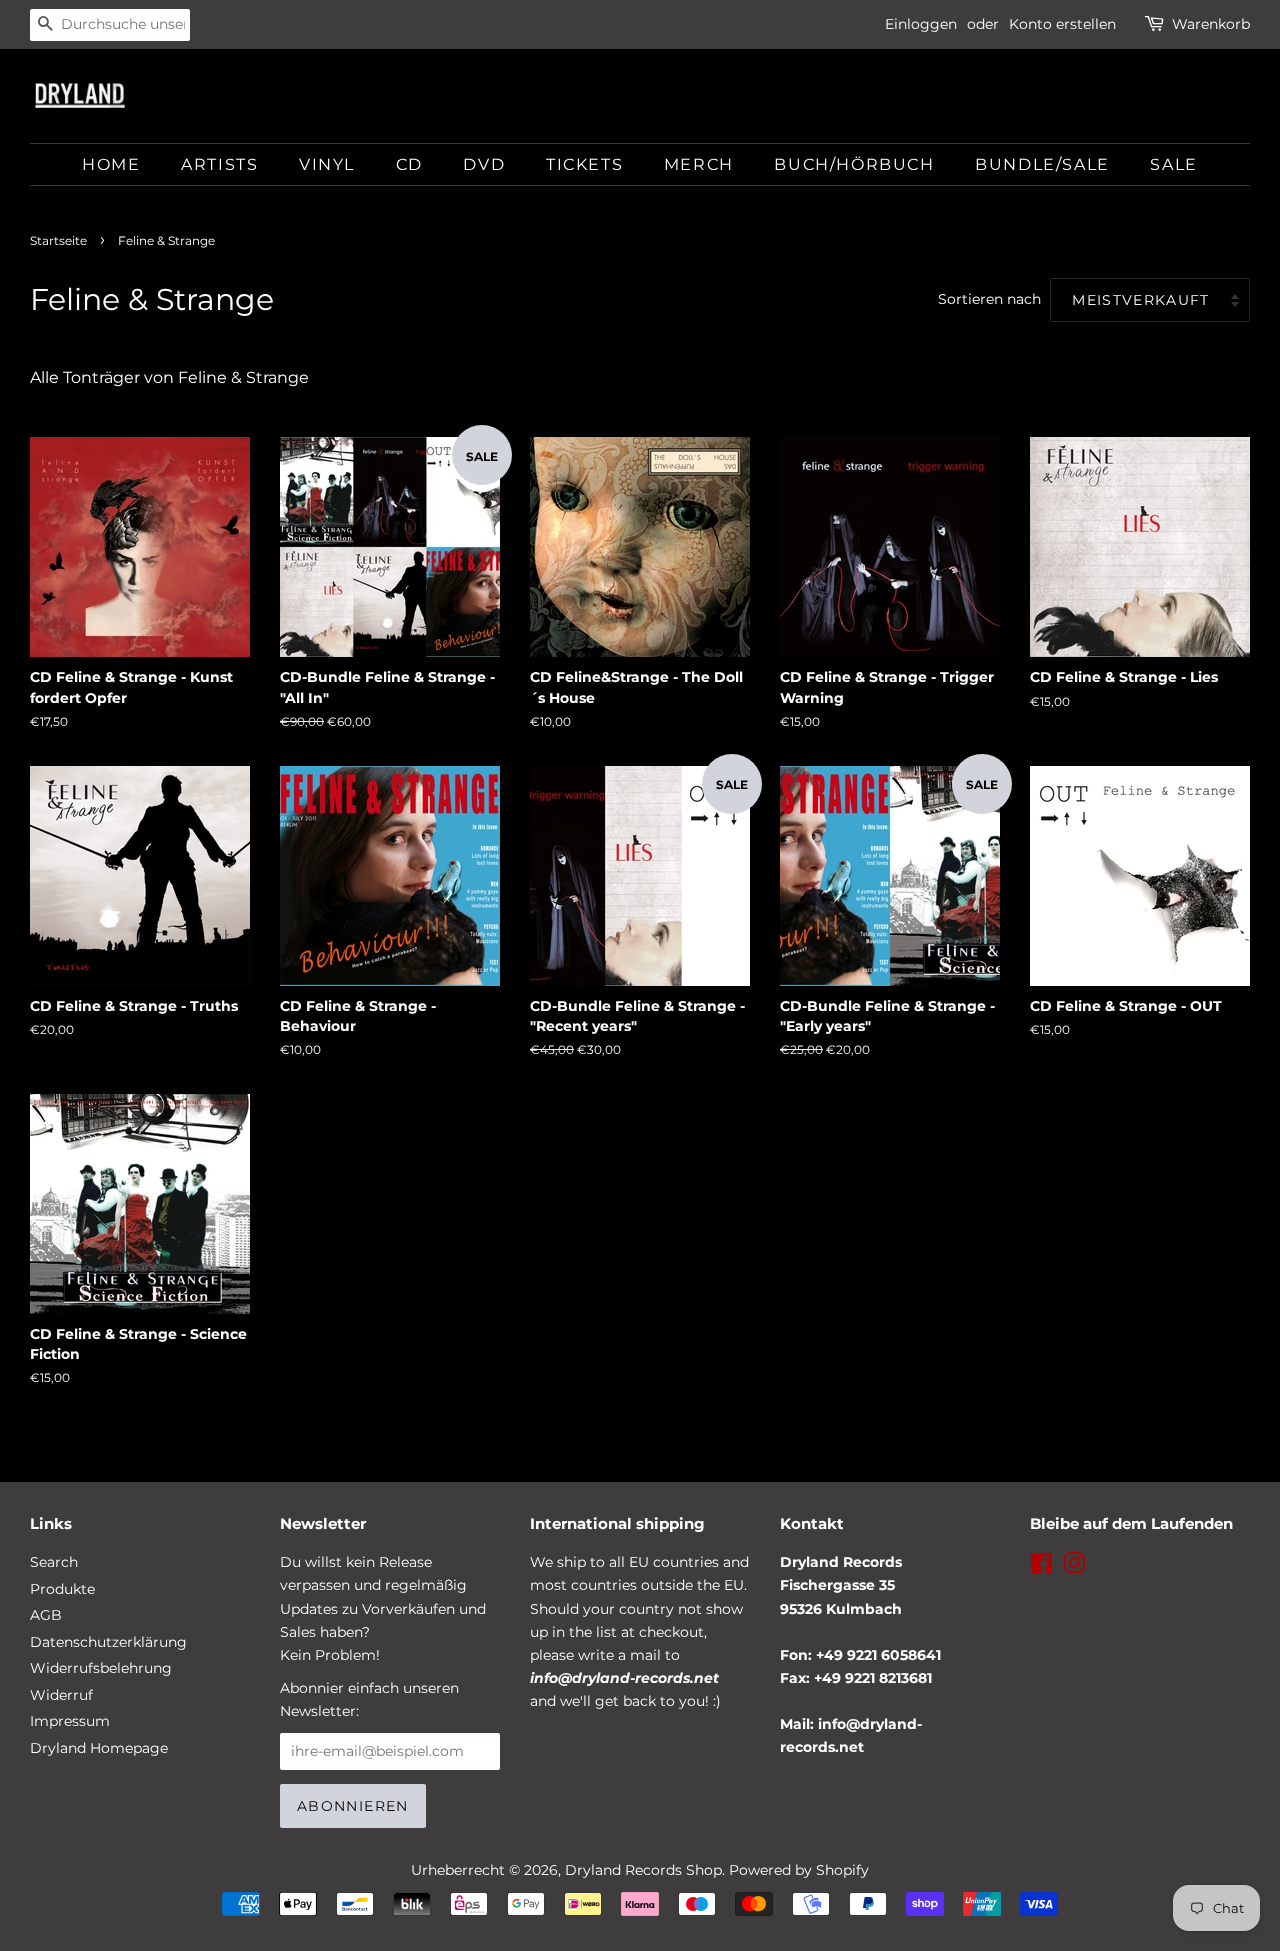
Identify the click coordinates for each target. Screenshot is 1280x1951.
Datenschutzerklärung (108, 1642)
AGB (46, 1615)
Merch (699, 164)
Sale (1173, 164)
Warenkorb (1211, 24)
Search (54, 1562)
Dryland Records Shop (643, 1870)
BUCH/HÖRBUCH (854, 164)
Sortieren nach (989, 299)
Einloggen (921, 24)
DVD (484, 164)
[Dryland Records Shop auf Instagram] (1074, 1567)
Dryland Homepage (99, 1748)
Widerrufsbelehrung (101, 1668)
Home (111, 164)
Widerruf (61, 1695)
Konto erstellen (1062, 24)
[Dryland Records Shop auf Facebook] (1041, 1567)
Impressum (70, 1721)
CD (409, 164)
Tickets (584, 164)
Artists (219, 164)
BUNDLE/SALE (1042, 164)
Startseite (58, 240)
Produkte (62, 1589)
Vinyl (327, 164)
